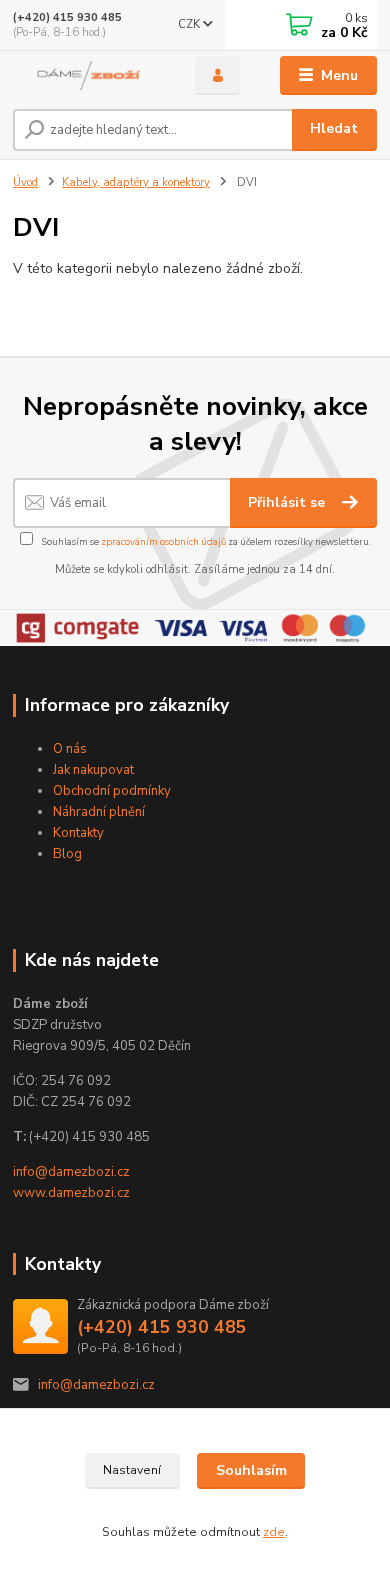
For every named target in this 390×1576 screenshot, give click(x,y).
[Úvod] (89, 75)
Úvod (25, 182)
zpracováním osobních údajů (163, 541)
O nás (70, 749)
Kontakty (78, 833)
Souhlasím (251, 1470)
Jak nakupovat (93, 770)
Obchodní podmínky (112, 791)
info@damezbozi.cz (71, 1172)
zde (274, 1532)
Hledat (334, 128)
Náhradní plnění (99, 812)
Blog (67, 854)
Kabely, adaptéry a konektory (136, 182)
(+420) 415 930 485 (67, 17)
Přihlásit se (288, 502)
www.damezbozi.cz (71, 1193)
